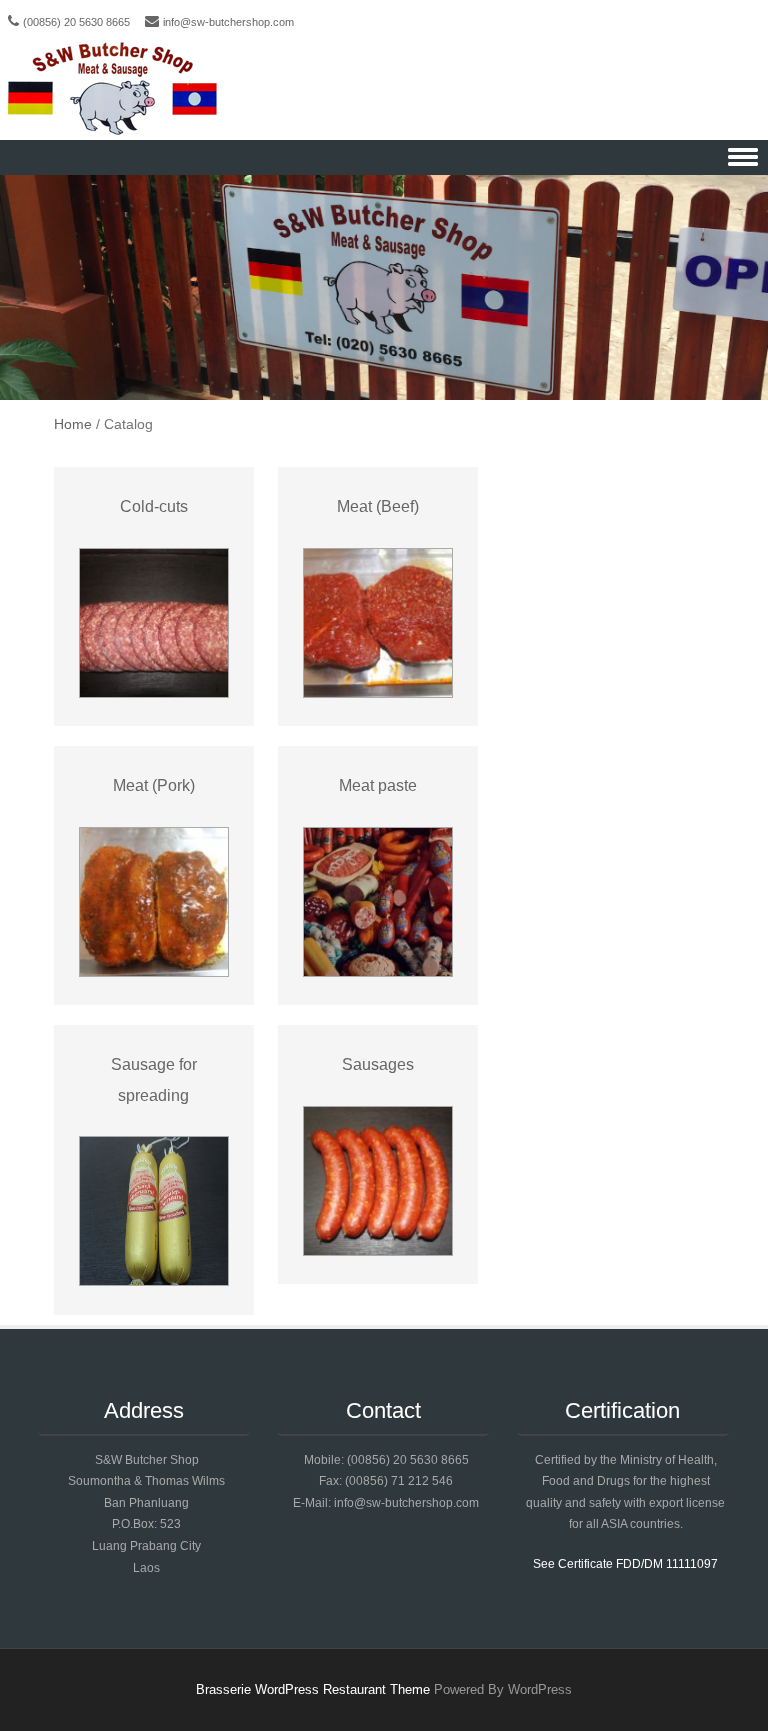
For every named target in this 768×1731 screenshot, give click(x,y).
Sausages (378, 1064)
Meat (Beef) (378, 506)
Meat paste (378, 785)
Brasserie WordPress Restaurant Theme (313, 1689)
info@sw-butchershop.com (228, 22)
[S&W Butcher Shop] (112, 90)
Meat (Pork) (154, 785)
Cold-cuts (154, 506)
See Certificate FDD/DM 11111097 (625, 1564)
